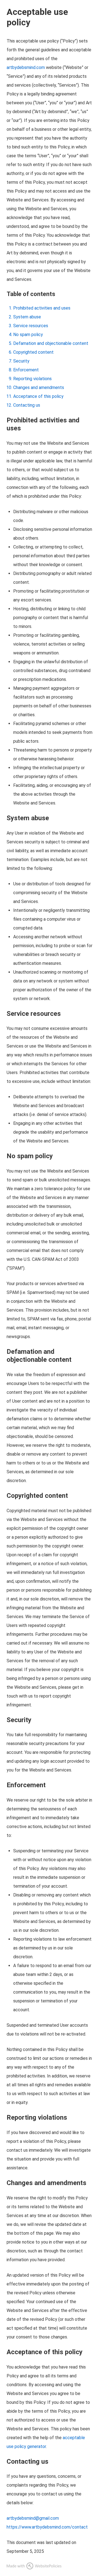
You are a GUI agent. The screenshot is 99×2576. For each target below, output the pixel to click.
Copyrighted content (33, 352)
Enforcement (26, 370)
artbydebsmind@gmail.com (33, 2518)
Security (21, 361)
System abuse (27, 317)
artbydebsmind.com (26, 67)
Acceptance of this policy (38, 396)
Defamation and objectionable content (51, 343)
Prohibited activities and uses (42, 308)
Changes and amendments (39, 387)
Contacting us (27, 405)
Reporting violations (32, 379)
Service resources (31, 326)
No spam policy (28, 335)
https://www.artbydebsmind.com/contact (47, 2527)
